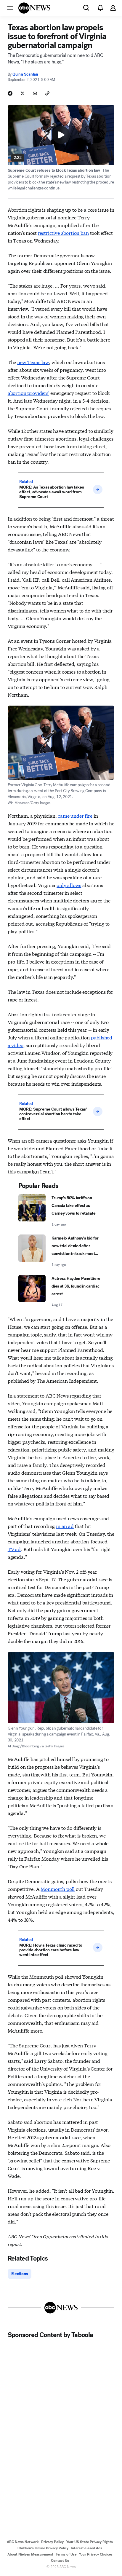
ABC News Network (23, 2542)
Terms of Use (66, 2554)
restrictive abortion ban (63, 233)
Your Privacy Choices (96, 2554)
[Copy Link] (47, 93)
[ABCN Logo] (34, 8)
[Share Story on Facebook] (10, 93)
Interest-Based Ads (86, 2548)
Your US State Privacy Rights (89, 2542)
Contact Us (60, 2561)
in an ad (65, 1526)
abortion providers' (28, 393)
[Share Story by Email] (35, 93)
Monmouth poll (58, 1889)
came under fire (75, 815)
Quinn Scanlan (25, 74)
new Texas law (33, 362)
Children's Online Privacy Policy (43, 2548)
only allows (69, 885)
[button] (10, 8)
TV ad (14, 1549)
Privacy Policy (52, 2542)
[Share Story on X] (23, 93)
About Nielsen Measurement (30, 2554)
